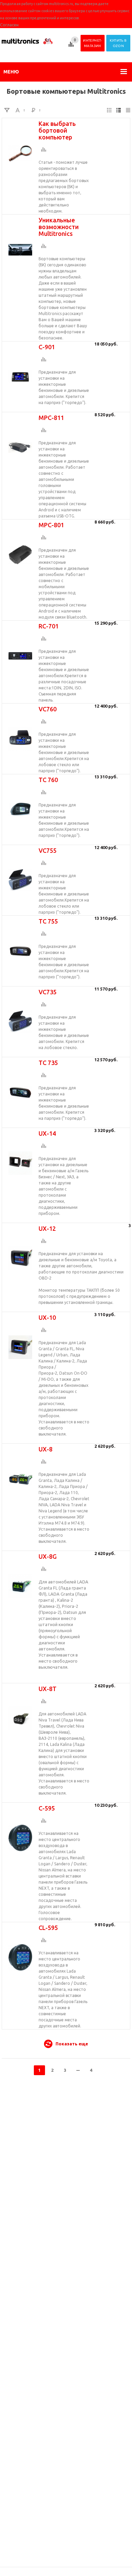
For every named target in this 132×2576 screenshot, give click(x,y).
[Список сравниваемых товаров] (72, 47)
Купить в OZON (118, 43)
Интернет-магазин (93, 43)
